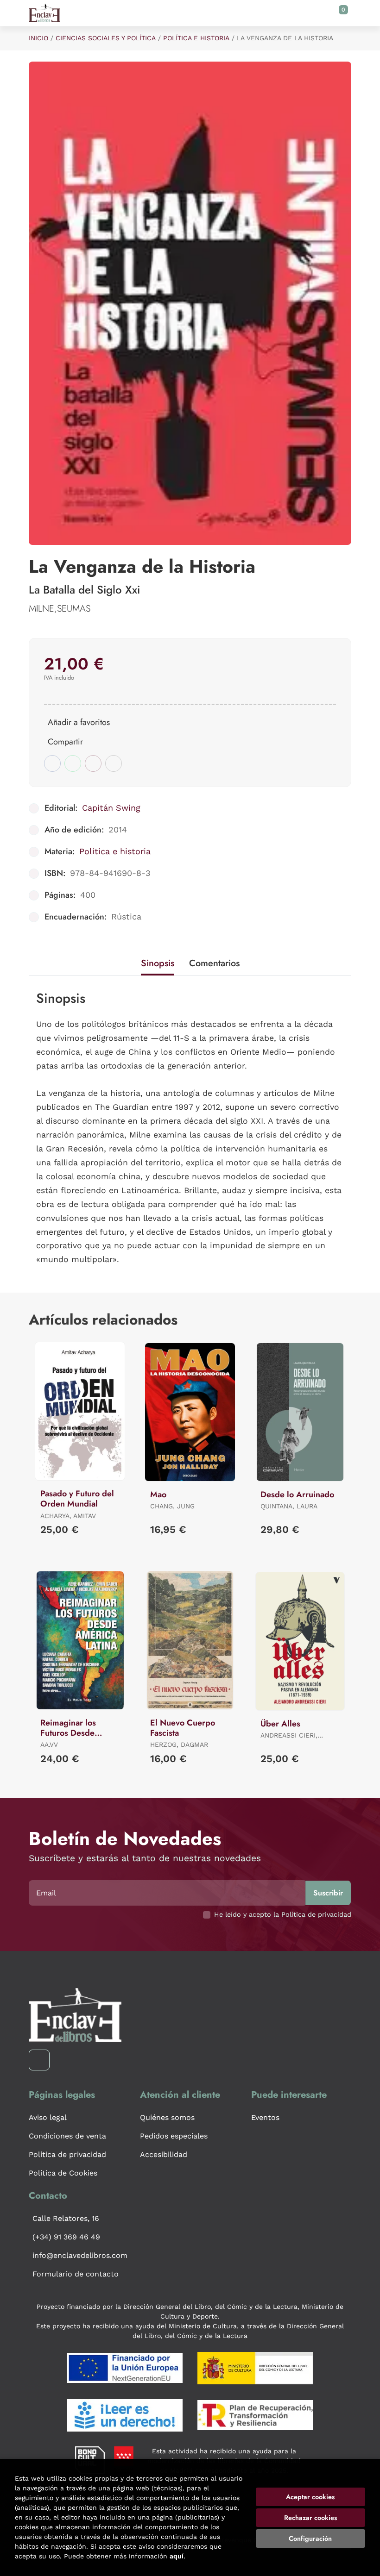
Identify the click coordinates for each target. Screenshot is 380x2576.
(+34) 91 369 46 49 (66, 2237)
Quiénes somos (167, 2117)
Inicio (38, 38)
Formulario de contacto (76, 2274)
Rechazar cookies (310, 2518)
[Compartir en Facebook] (52, 763)
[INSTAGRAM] (39, 2060)
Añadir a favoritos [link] (79, 722)
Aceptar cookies (310, 2497)
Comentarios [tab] (214, 963)
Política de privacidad (67, 2154)
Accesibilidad (164, 2154)
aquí (177, 2556)
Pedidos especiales (174, 2136)
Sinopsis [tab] (158, 963)
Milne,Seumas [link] (60, 609)
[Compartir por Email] (93, 763)
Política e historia (196, 38)
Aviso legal (48, 2117)
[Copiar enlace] (114, 763)
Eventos (265, 2117)
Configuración (310, 2538)
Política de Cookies (63, 2173)
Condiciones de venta (67, 2136)
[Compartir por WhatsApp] (73, 763)
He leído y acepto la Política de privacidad (283, 1914)
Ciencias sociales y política (106, 38)
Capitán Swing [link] (111, 808)
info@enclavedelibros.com (80, 2255)
